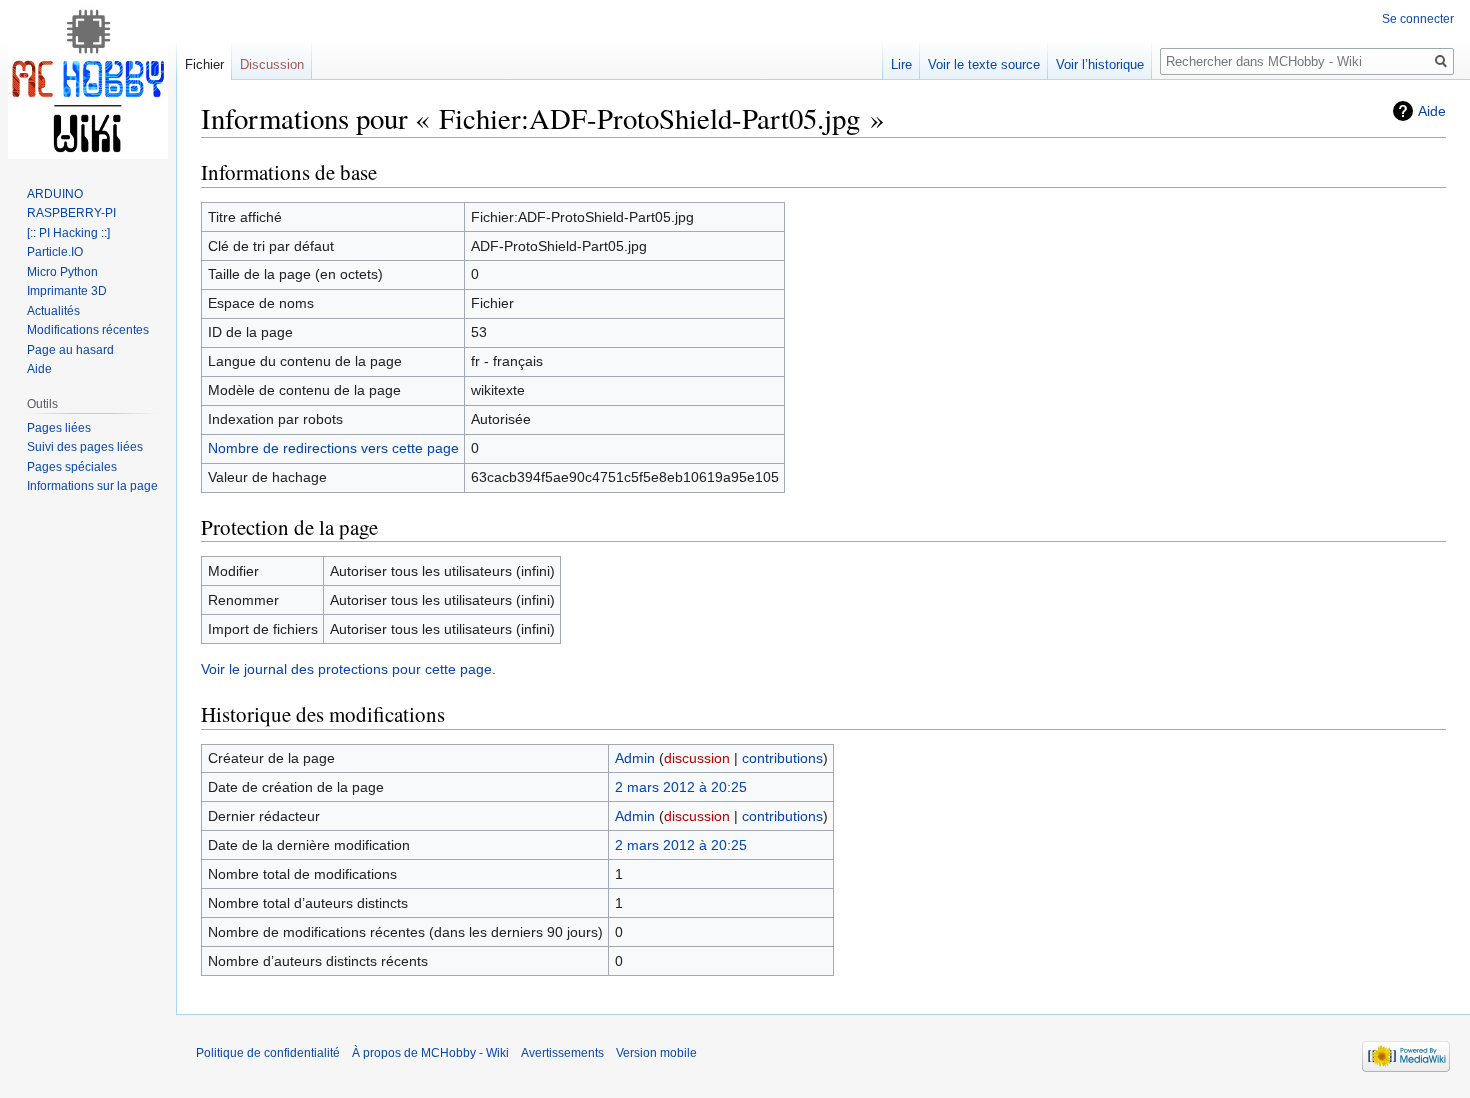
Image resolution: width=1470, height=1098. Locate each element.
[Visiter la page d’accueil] (88, 80)
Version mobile (656, 1053)
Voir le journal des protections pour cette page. (348, 669)
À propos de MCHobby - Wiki (430, 1053)
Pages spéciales (72, 467)
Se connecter (1418, 19)
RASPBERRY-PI (71, 213)
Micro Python (62, 272)
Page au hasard (70, 350)
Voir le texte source (984, 64)
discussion (697, 758)
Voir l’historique (1100, 64)
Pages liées (59, 428)
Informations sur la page (92, 486)
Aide (1432, 111)
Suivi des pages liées (85, 447)
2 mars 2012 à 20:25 (681, 787)
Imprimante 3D (67, 291)
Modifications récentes (88, 330)
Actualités (53, 311)
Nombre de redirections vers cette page (333, 448)
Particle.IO (55, 252)
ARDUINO (55, 194)
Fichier (204, 64)
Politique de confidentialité (268, 1053)
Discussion (272, 64)
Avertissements (562, 1053)
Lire (901, 64)
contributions (782, 758)
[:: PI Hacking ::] (68, 233)
